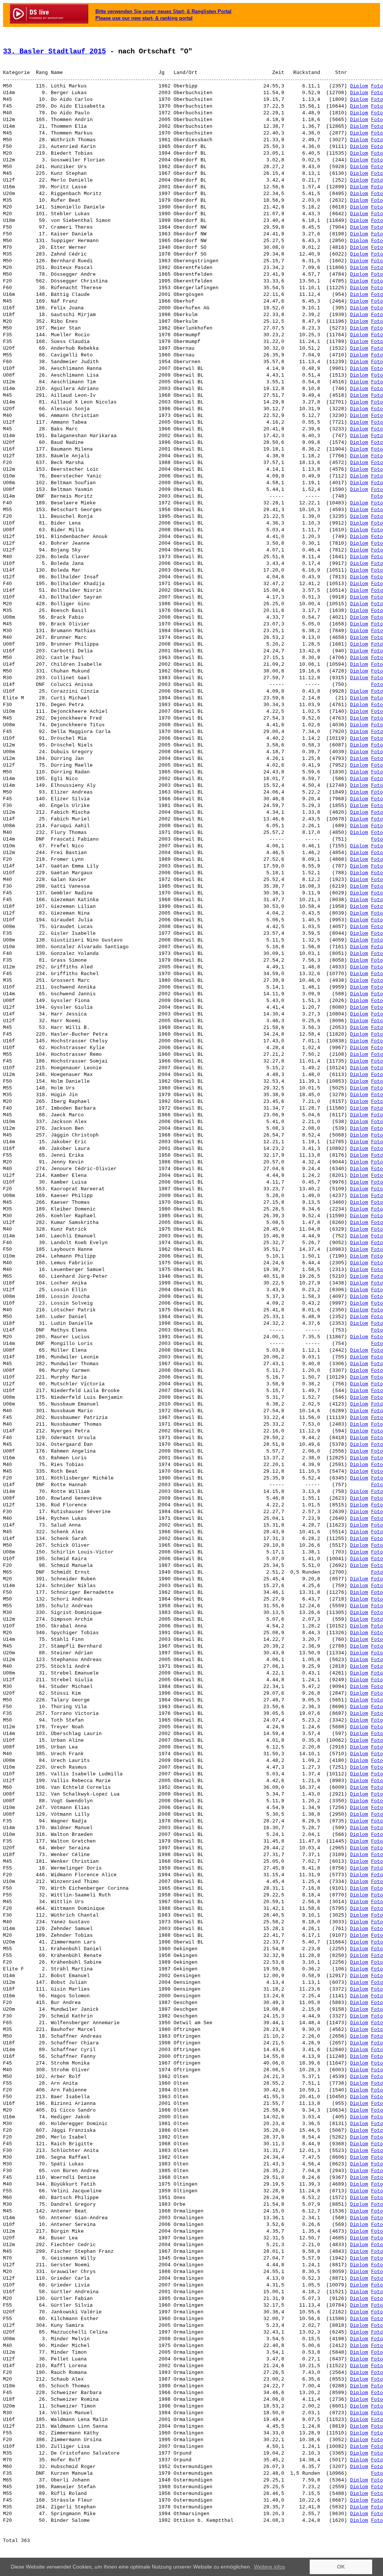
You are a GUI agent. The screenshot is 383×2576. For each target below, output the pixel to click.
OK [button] (341, 2567)
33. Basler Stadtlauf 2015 (54, 52)
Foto (377, 86)
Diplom (359, 86)
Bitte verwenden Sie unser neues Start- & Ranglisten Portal (163, 11)
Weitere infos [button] (269, 2567)
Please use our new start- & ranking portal (144, 18)
